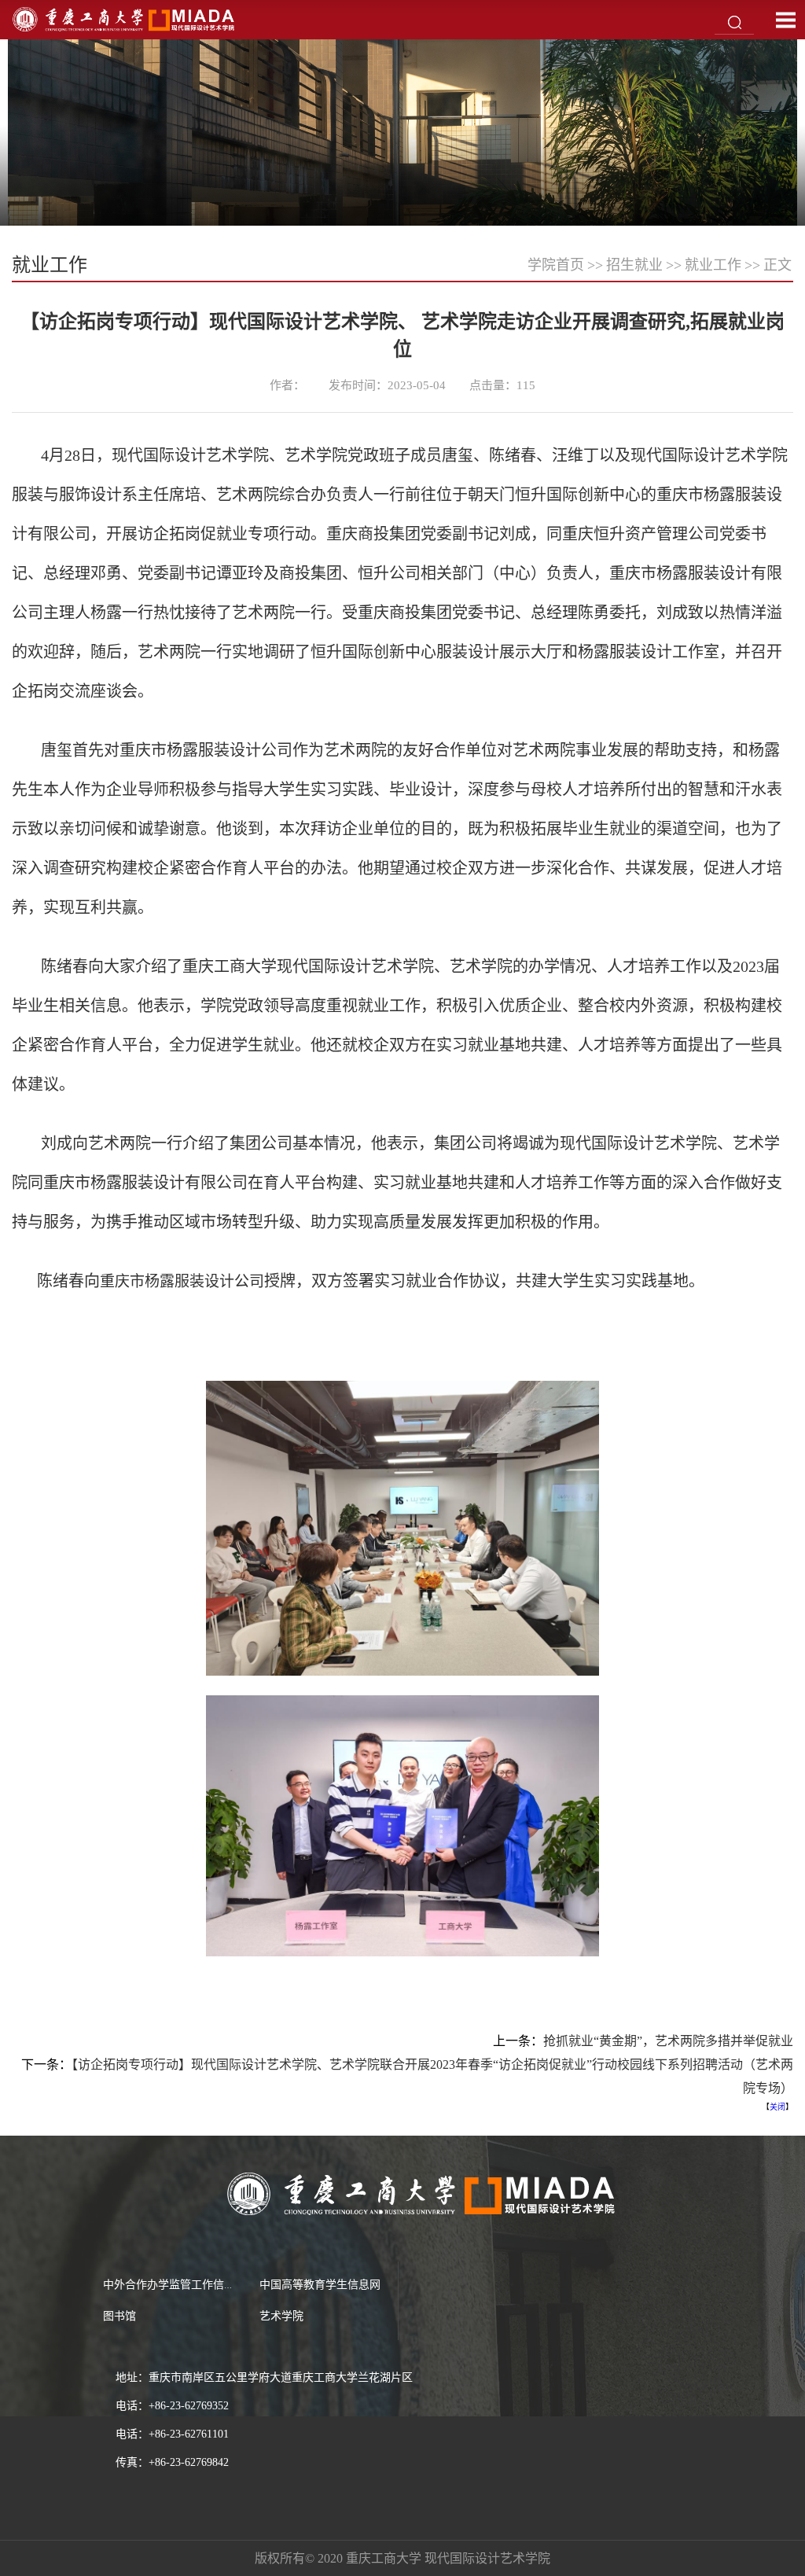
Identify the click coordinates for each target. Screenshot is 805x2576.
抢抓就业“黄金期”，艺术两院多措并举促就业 (668, 2041)
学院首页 (556, 265)
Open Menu (785, 20)
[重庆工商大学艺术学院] (124, 18)
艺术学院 (281, 2316)
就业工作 (713, 265)
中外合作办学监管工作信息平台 (180, 2285)
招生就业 (634, 265)
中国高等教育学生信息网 (320, 2285)
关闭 (777, 2107)
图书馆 (119, 2316)
